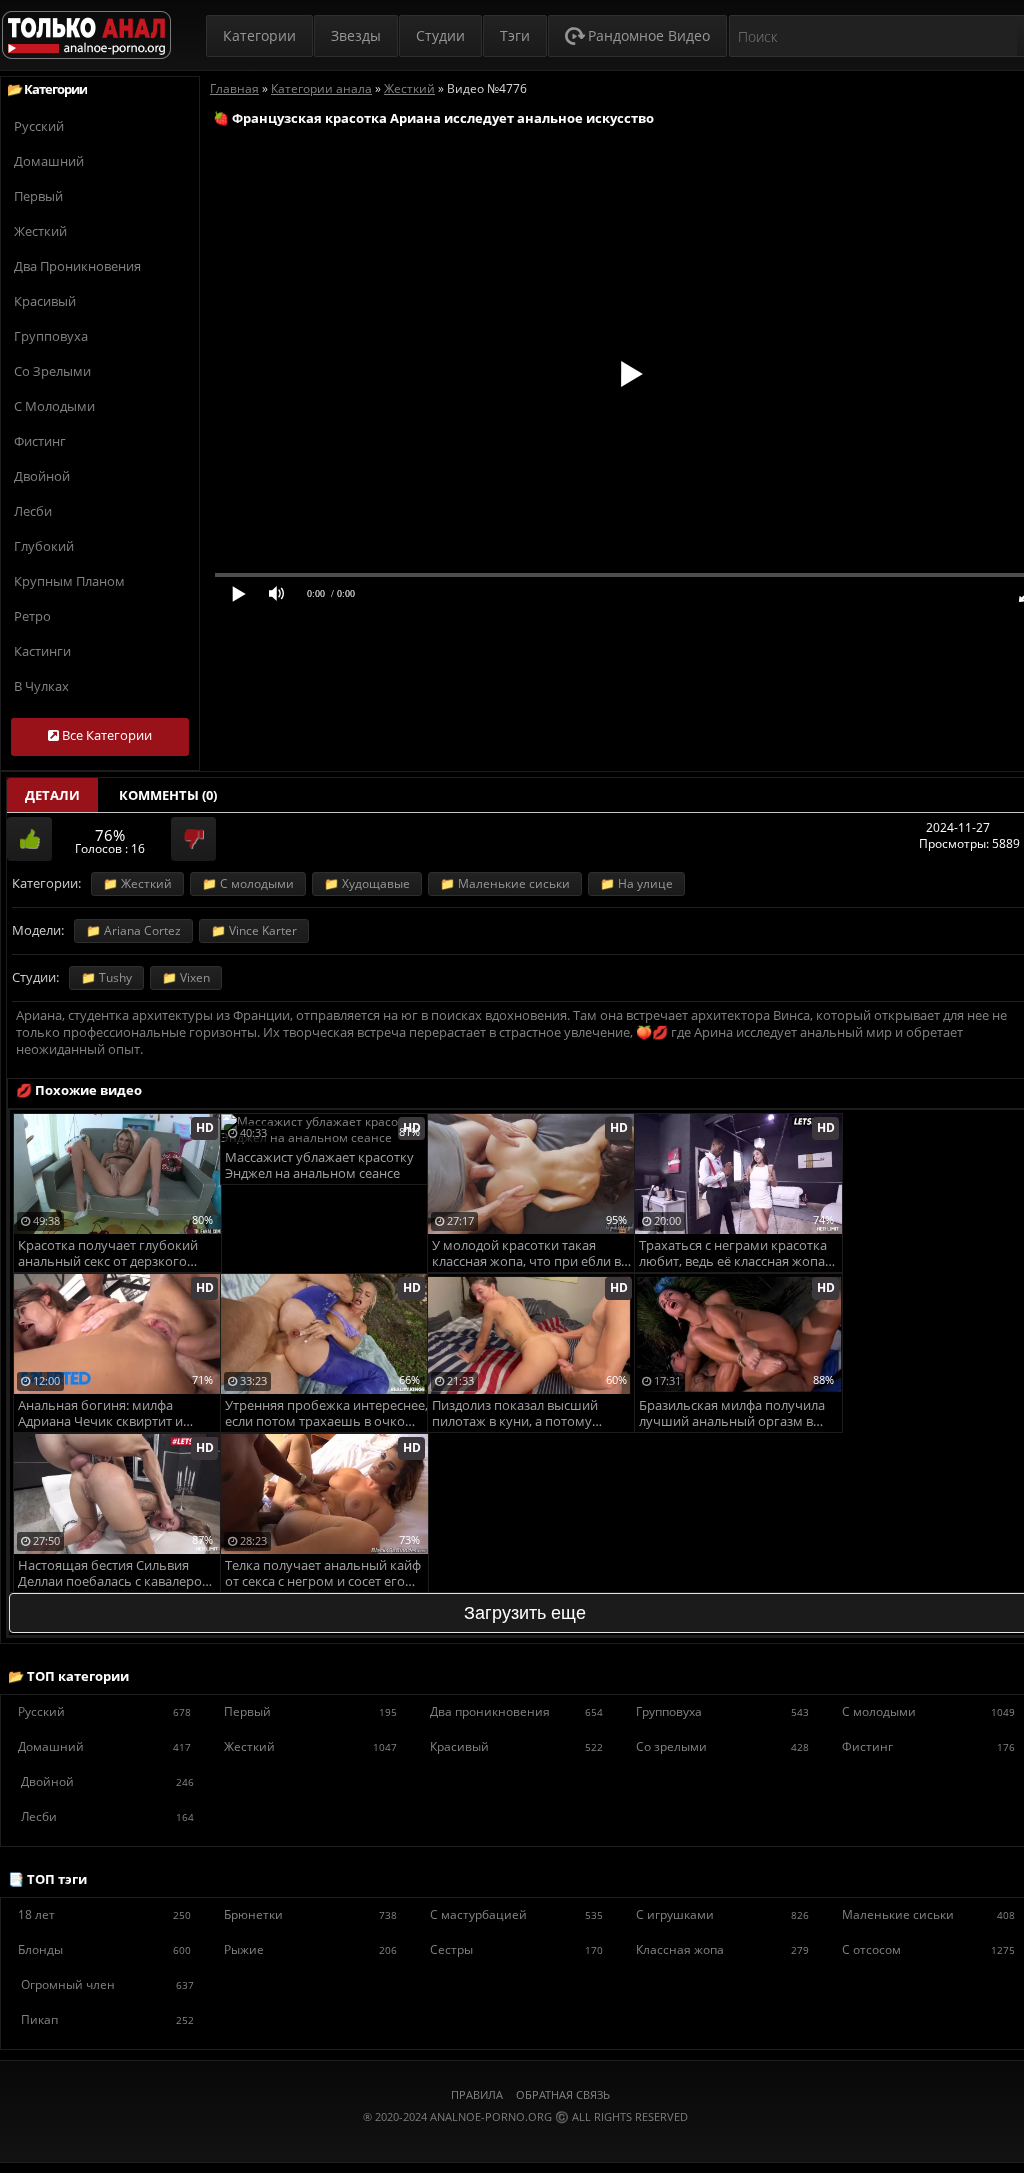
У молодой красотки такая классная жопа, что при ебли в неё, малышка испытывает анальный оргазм (526, 1254)
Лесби (33, 511)
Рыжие (310, 1949)
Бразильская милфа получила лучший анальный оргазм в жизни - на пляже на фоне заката (740, 1414)
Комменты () (168, 795)
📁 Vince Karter (254, 930)
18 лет (104, 1914)
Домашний (49, 161)
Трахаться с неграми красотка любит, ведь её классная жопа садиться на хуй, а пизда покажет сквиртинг (733, 1254)
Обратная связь (563, 2094)
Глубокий (44, 546)
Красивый (45, 301)
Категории (259, 35)
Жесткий (40, 231)
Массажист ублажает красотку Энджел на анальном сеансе (319, 1165)
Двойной (42, 476)
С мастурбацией (516, 1914)
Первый (38, 196)
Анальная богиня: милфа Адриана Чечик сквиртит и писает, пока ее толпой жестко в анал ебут (118, 1414)
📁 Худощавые (367, 883)
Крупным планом (69, 581)
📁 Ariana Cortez (133, 930)
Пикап (107, 2019)
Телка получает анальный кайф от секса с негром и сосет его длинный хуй (323, 1574)
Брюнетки (310, 1914)
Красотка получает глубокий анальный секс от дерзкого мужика (108, 1254)
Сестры (516, 1949)
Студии (440, 35)
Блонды (104, 1949)
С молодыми (54, 406)
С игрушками (722, 1914)
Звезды (356, 35)
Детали (52, 795)
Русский (39, 126)
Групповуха (51, 336)
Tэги (515, 35)
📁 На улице (636, 883)
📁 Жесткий (137, 883)
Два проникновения (77, 266)
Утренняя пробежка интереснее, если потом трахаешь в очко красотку (326, 1414)
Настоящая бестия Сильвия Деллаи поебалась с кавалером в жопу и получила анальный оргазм (115, 1574)
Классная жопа (722, 1949)
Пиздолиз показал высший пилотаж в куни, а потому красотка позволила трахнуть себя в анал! (524, 1414)
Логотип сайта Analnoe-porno (86, 35)
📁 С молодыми (248, 883)
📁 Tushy (106, 977)
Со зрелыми (52, 371)
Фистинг (40, 441)
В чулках (41, 686)
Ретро (32, 616)
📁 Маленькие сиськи (505, 883)
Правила (477, 2094)
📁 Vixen (186, 977)
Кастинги (42, 651)
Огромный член (107, 1984)
